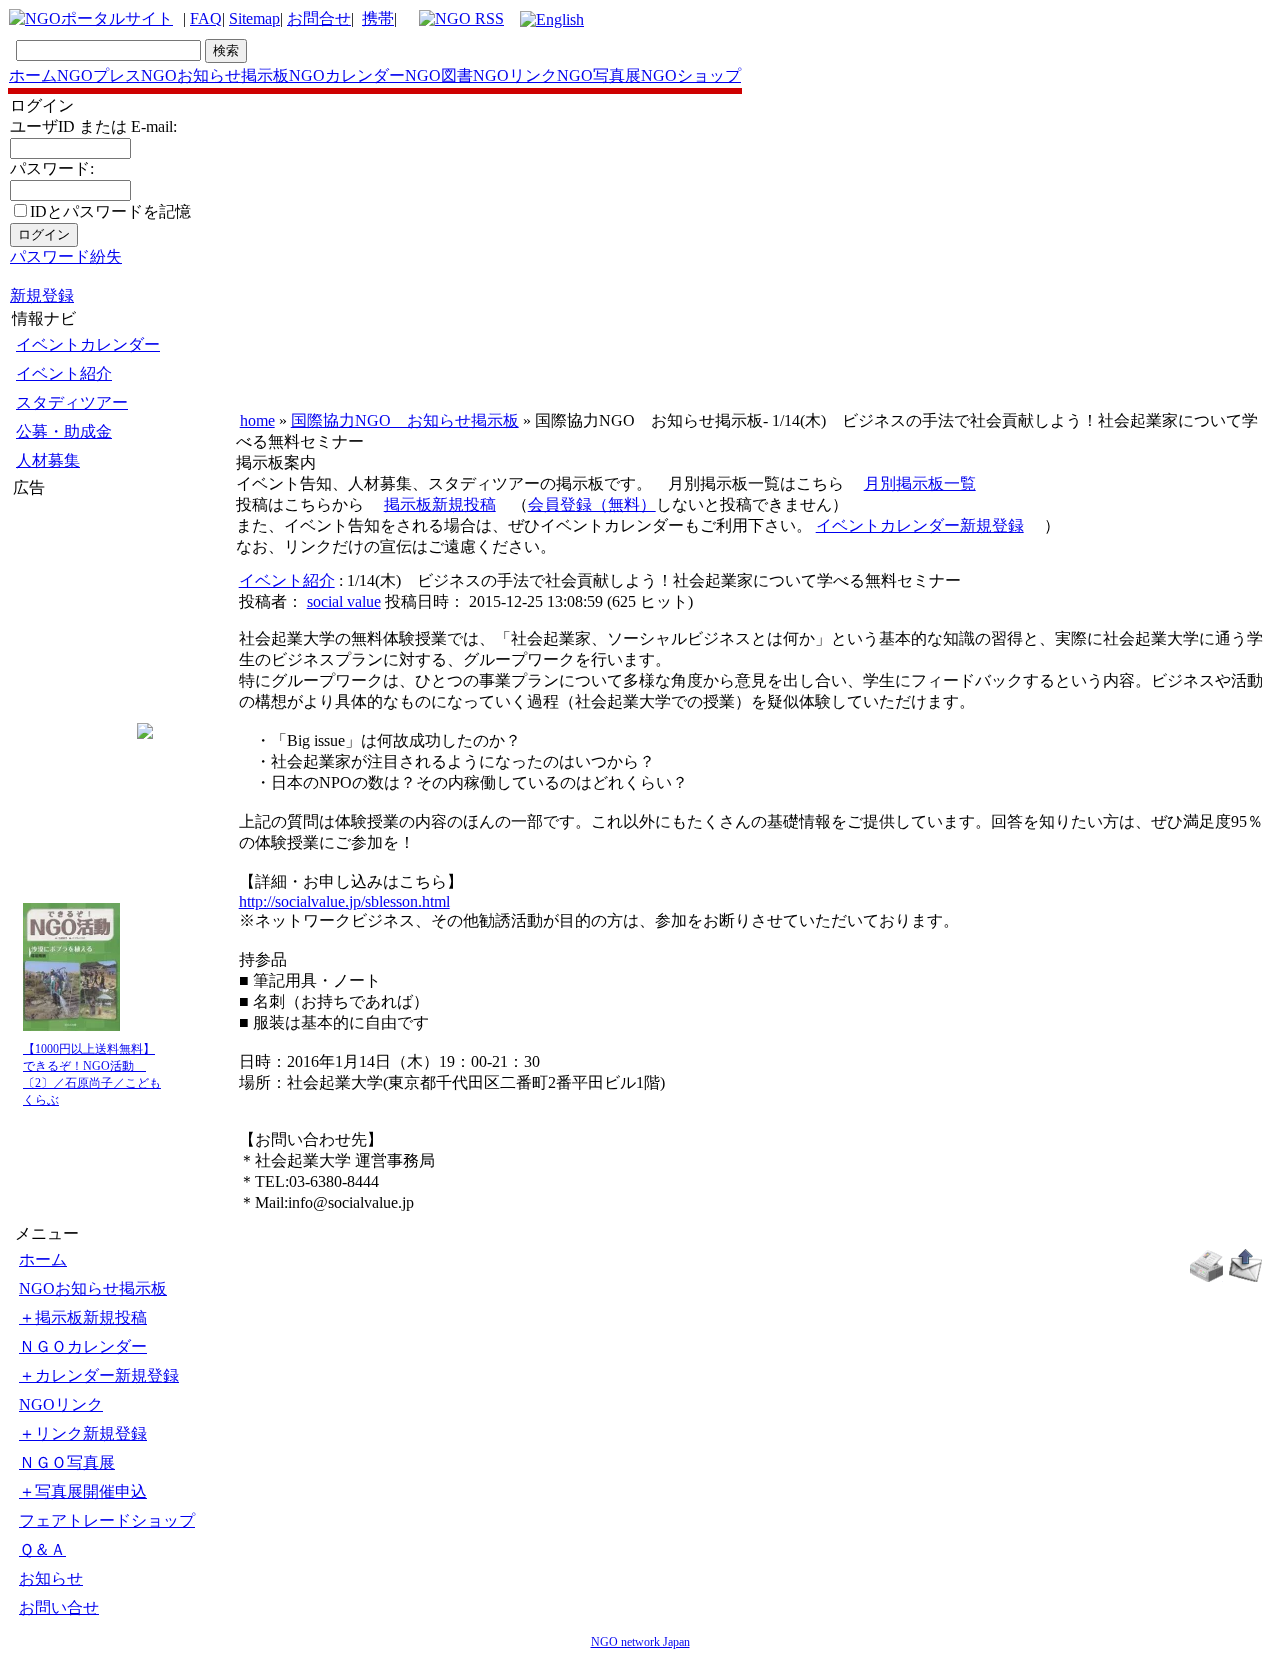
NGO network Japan (640, 1642)
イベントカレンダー (88, 344)
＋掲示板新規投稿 (83, 1317)
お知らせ (51, 1578)
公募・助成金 (64, 431)
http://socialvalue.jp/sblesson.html (344, 901)
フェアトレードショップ (107, 1520)
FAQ (206, 18)
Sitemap (254, 18)
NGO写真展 (599, 75)
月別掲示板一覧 (920, 483)
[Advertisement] (73, 619)
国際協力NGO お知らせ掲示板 (405, 420)
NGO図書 (439, 75)
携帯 (378, 18)
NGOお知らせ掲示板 (215, 75)
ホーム (33, 75)
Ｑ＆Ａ (42, 1549)
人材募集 (48, 460)
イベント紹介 (64, 373)
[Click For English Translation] (552, 19)
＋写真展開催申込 (83, 1491)
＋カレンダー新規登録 (99, 1375)
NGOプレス (99, 75)
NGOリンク (515, 75)
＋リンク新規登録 (83, 1433)
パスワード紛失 (66, 256)
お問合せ (319, 18)
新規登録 (42, 295)
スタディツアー (72, 402)
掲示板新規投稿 (440, 504)
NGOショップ (691, 75)
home (257, 420)
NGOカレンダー (347, 75)
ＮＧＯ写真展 (67, 1462)
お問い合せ (59, 1607)
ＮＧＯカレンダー (83, 1346)
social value (344, 601)
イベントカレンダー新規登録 (920, 525)
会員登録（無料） (592, 504)
